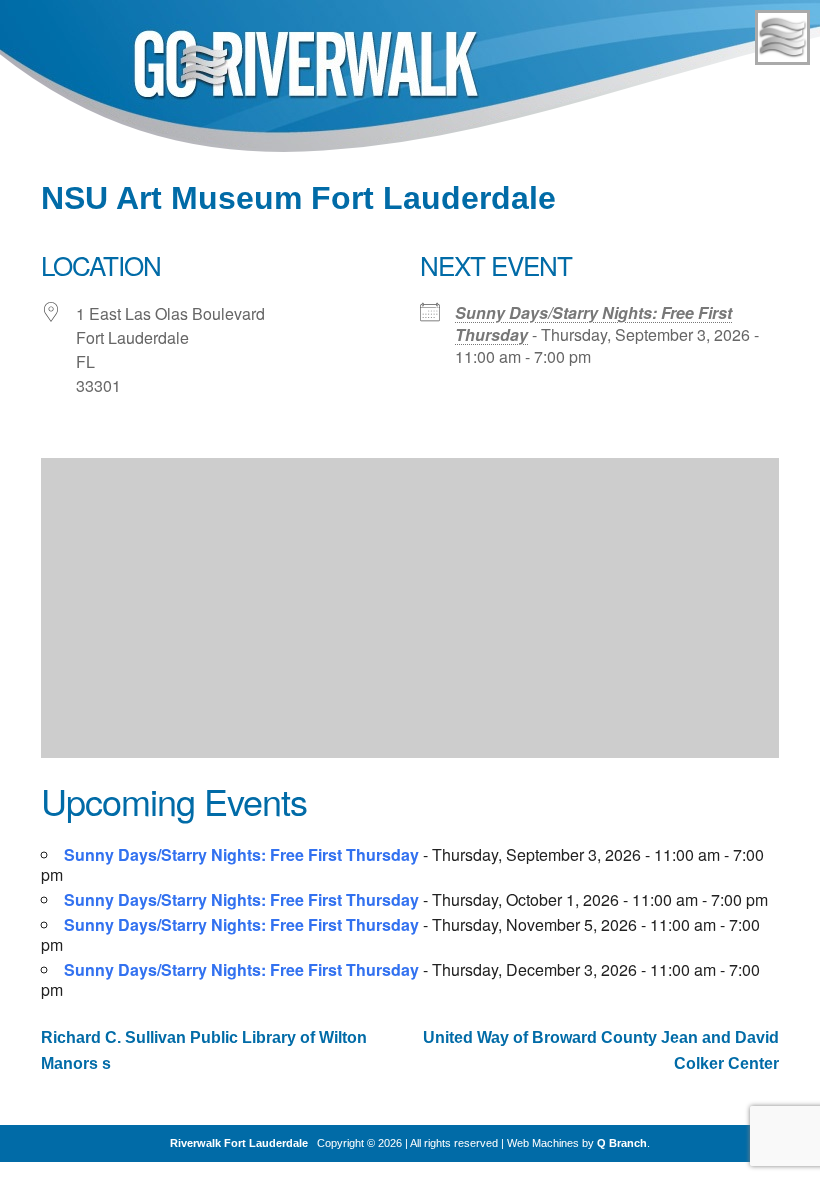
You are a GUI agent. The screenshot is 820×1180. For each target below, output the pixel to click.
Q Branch (622, 1143)
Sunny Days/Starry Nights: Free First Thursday (593, 323)
